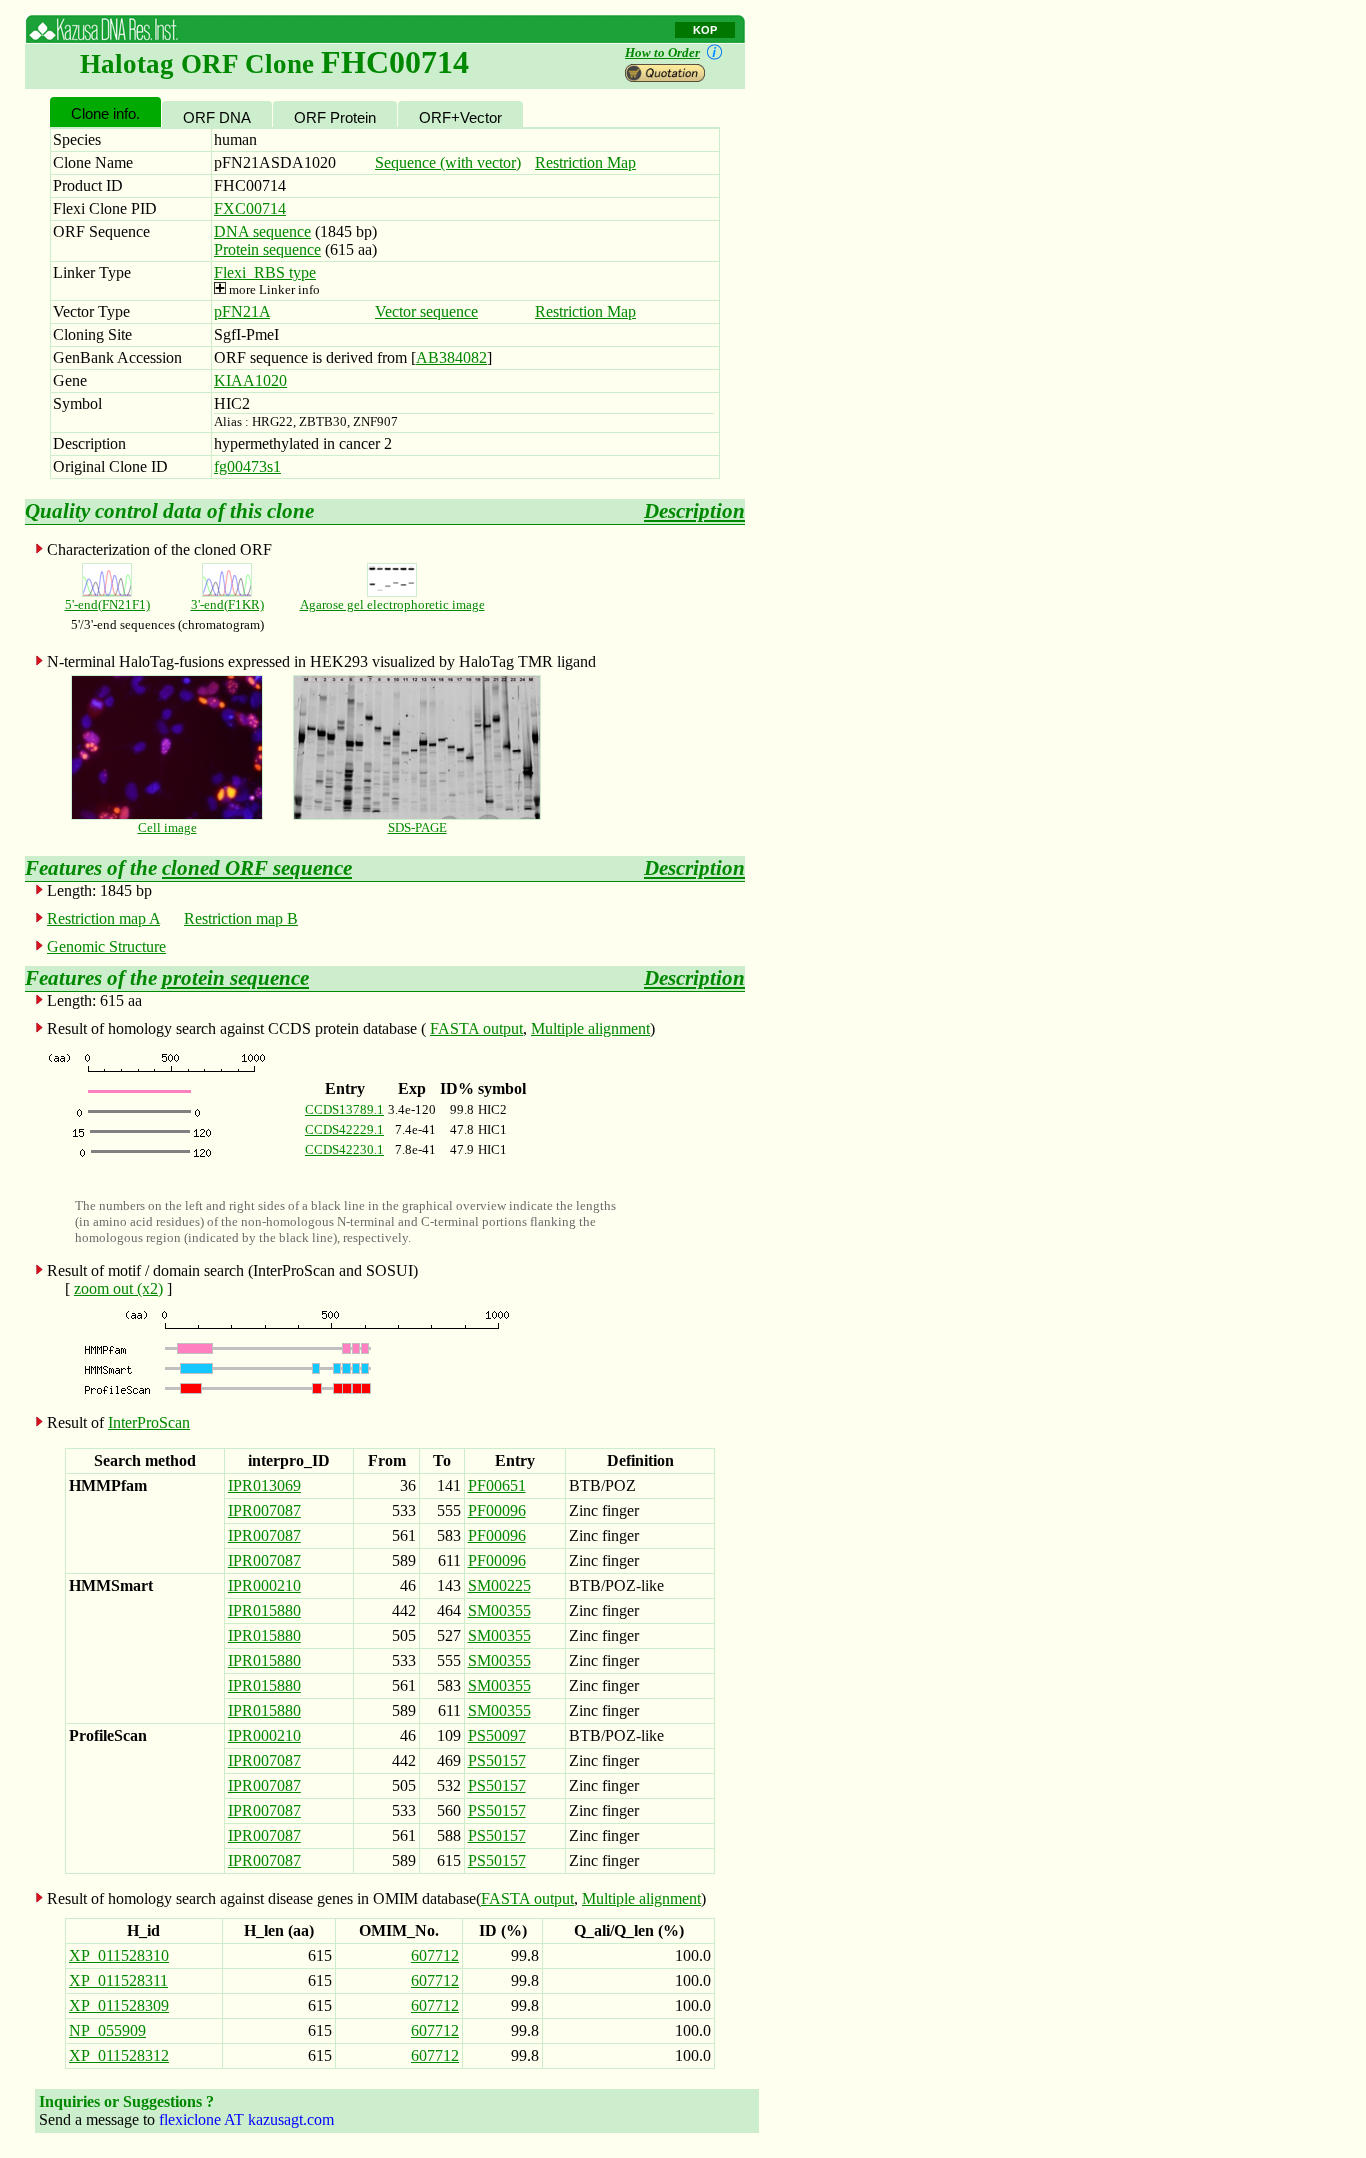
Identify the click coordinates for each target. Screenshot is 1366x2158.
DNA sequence (262, 231)
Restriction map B (241, 918)
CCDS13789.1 (344, 1109)
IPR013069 (264, 1485)
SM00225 (499, 1585)
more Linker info (273, 289)
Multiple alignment (590, 1028)
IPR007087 (264, 1510)
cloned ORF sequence (257, 868)
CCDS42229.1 (344, 1129)
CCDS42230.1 (344, 1149)
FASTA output (476, 1028)
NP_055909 (107, 2030)
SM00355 (499, 1610)
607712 (435, 1955)
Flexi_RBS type (265, 272)
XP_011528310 (119, 1955)
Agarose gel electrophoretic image (392, 604)
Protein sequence (267, 249)
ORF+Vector (460, 117)
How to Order (662, 52)
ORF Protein (335, 117)
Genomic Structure (106, 946)
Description (694, 511)
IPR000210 (264, 1585)
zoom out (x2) (118, 1288)
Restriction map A (103, 918)
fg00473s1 (247, 466)
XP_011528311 (118, 1980)
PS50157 (497, 1760)
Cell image (167, 827)
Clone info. (105, 113)
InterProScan (149, 1422)
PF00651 (497, 1485)
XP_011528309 (119, 2005)
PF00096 (497, 1510)
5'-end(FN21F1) (107, 604)
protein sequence (235, 978)
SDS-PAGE (417, 827)
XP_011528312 (119, 2055)
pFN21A (242, 311)
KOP (705, 30)
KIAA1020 (250, 380)
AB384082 (451, 357)
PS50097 (497, 1735)
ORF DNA (217, 117)
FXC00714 (250, 208)
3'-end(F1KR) (227, 604)
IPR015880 (264, 1610)
